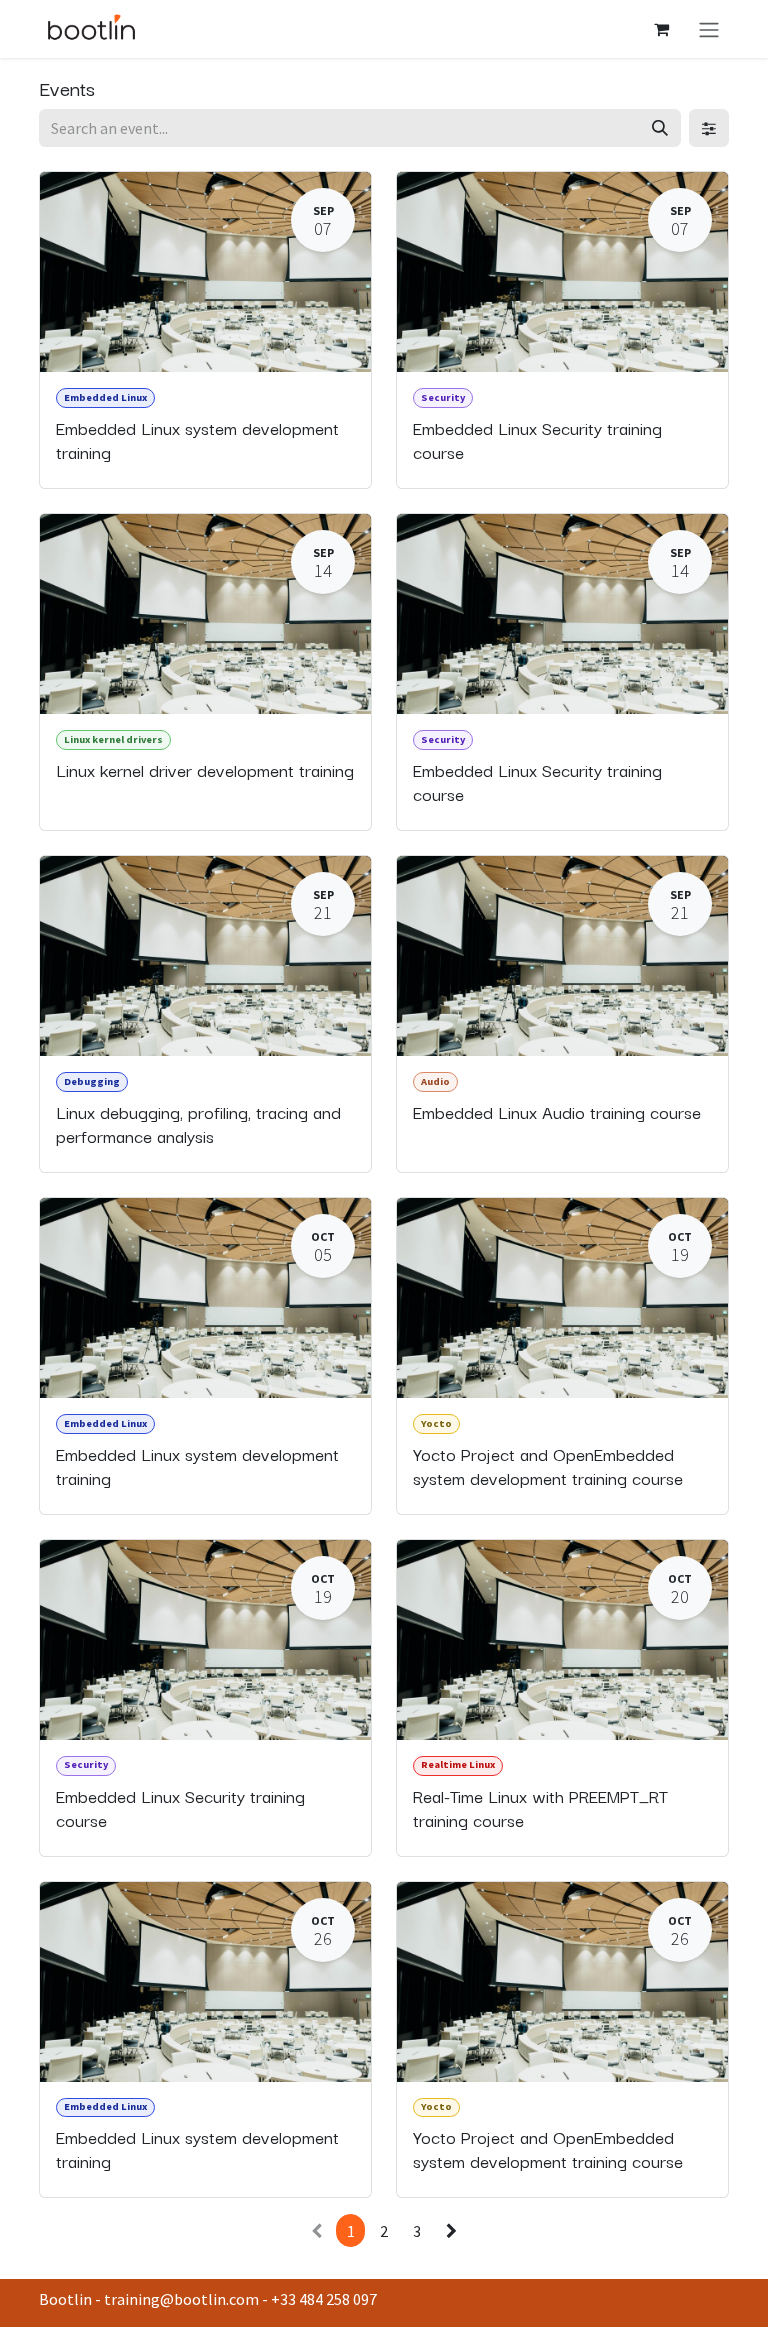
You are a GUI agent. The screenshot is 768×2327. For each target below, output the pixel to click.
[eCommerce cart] (661, 29)
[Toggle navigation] (709, 29)
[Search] (660, 128)
